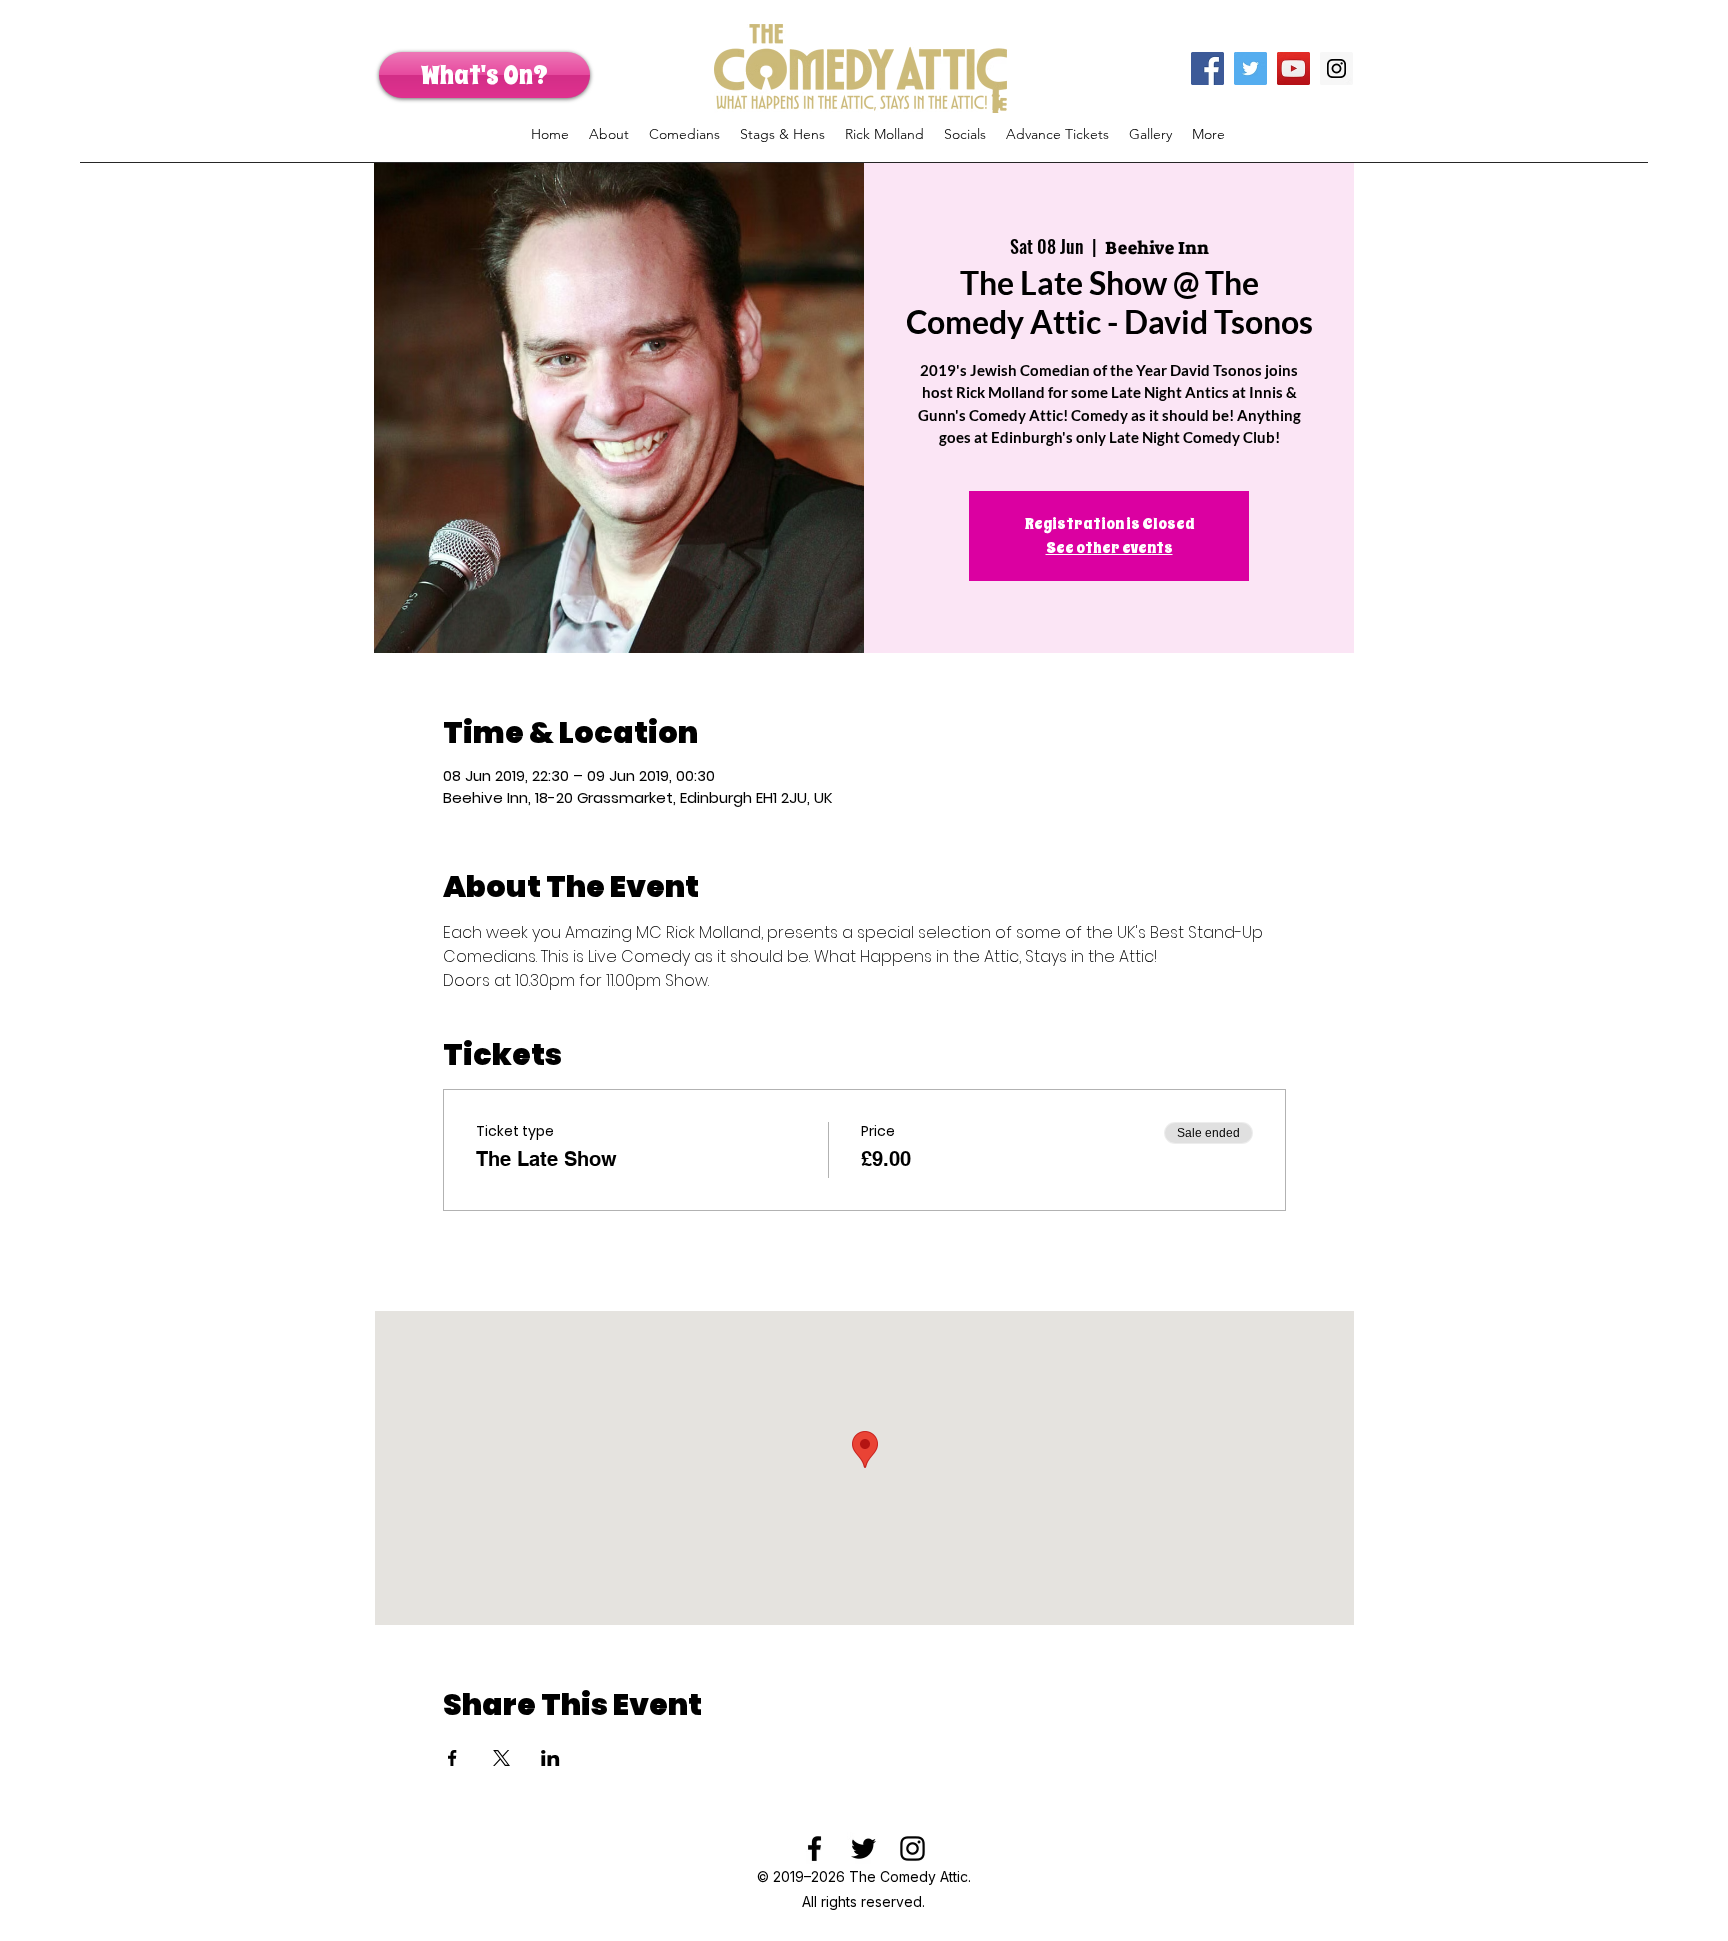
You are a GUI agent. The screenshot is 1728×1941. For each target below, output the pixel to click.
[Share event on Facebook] (452, 1758)
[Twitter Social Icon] (1250, 68)
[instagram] (912, 1848)
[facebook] (814, 1848)
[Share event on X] (501, 1758)
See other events (1109, 548)
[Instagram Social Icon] (1336, 68)
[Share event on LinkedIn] (550, 1758)
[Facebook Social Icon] (1207, 68)
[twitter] (863, 1848)
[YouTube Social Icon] (1293, 68)
